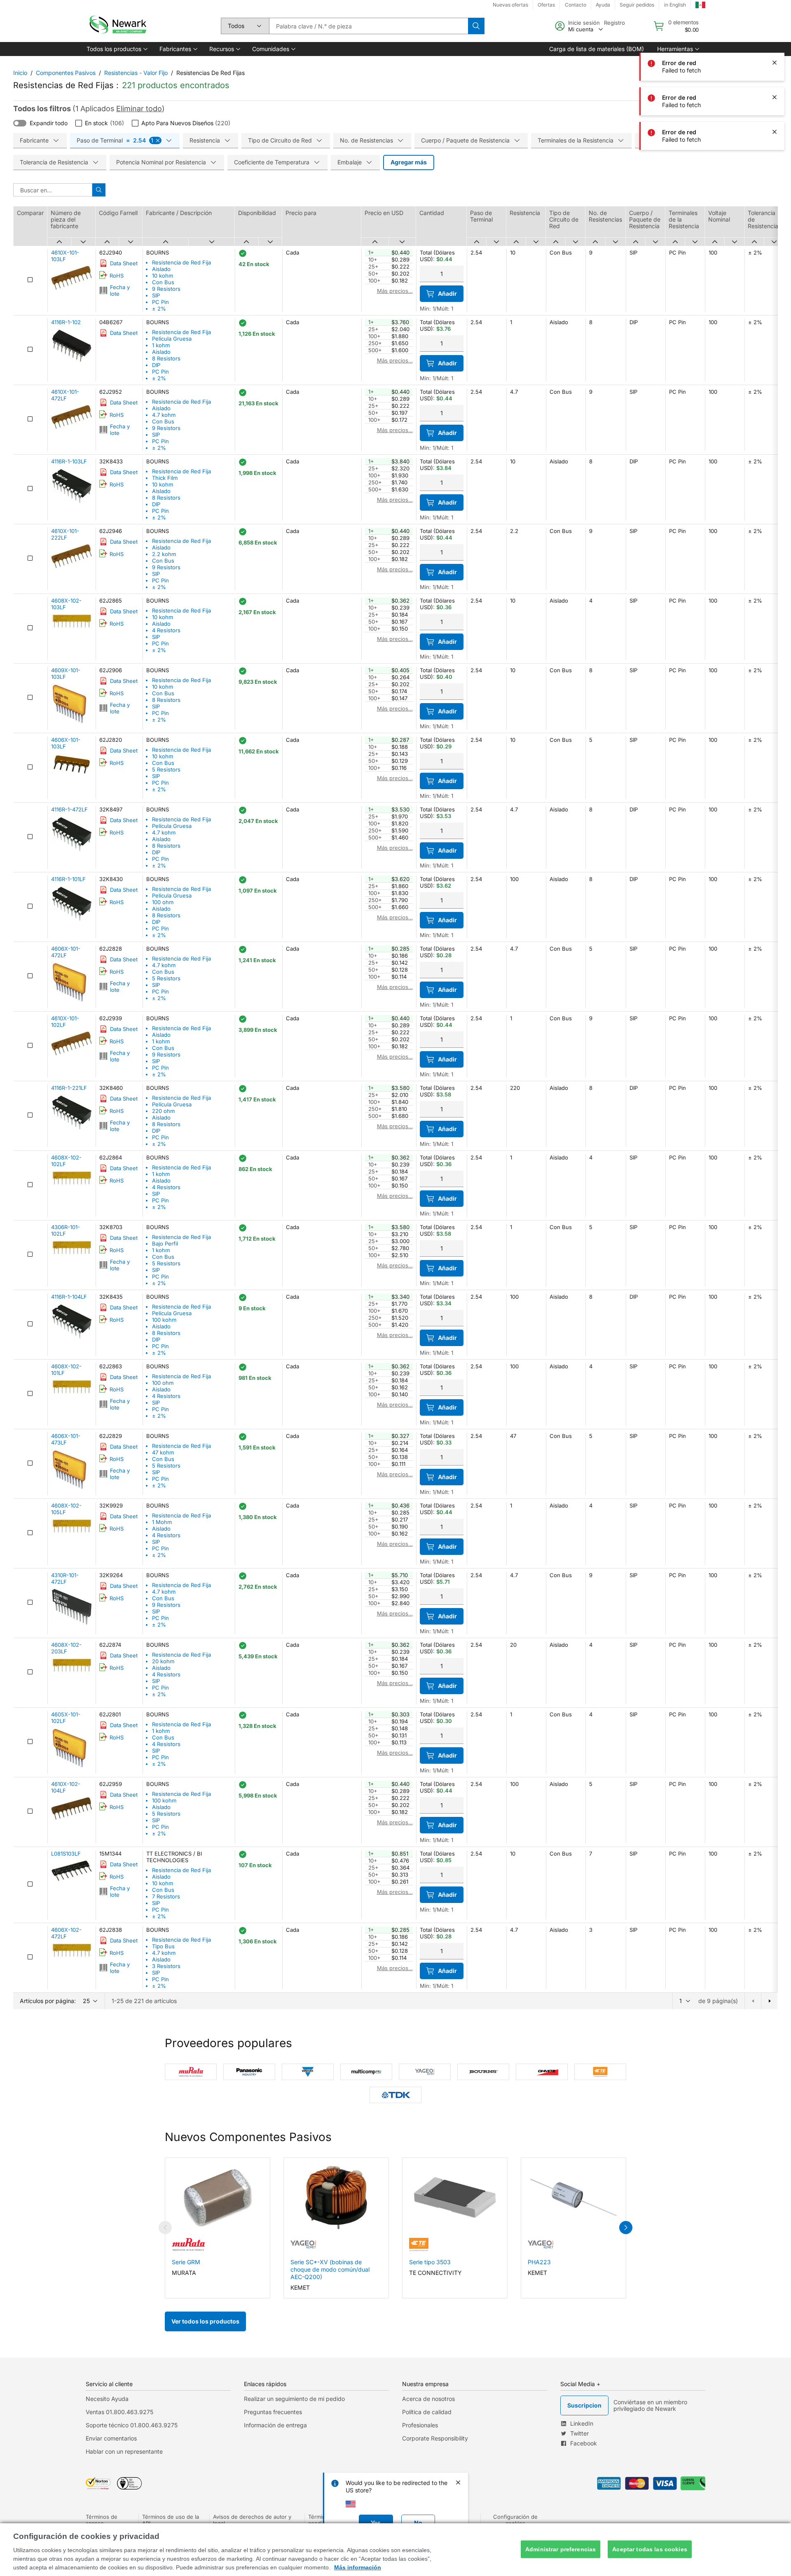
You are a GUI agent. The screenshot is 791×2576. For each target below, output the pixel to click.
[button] (116, 49)
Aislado (161, 269)
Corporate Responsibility (435, 2438)
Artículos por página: (48, 2001)
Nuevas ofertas (510, 5)
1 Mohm (162, 1522)
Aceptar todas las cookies (650, 2549)
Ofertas (546, 5)
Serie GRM (186, 2262)
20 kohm (163, 1661)
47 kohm (163, 1452)
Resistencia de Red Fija (181, 262)
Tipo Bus (163, 1946)
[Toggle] (20, 123)
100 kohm (164, 1320)
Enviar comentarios (111, 2438)
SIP (156, 295)
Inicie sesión (584, 23)
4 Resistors (166, 630)
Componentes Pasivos (66, 73)
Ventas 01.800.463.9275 (119, 2412)
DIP (156, 365)
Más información (358, 2567)
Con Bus (163, 282)
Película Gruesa (172, 339)
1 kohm (161, 345)
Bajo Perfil (165, 1244)
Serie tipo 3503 (430, 2262)
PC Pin (160, 302)
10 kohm (163, 276)
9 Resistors (166, 289)
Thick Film (165, 478)
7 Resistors (166, 1896)
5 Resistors (166, 769)
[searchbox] (369, 26)
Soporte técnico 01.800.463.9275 (132, 2425)
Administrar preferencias (560, 2549)
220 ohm (163, 1111)
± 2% (159, 309)
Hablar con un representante (124, 2451)
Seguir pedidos (637, 5)
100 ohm (163, 902)
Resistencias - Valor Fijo (136, 73)
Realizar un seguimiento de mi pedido (294, 2399)
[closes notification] (775, 63)
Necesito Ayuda (107, 2399)
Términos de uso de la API (171, 2520)
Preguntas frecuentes (273, 2412)
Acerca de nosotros (428, 2399)
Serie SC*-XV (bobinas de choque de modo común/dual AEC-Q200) (330, 2269)
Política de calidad (427, 2412)
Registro (614, 23)
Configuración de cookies (515, 2520)
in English (675, 5)
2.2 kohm (164, 554)
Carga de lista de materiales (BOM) (597, 49)
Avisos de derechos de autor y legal (252, 2520)
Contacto (576, 5)
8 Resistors (166, 358)
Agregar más (409, 162)
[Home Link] (117, 26)
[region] (395, 2550)
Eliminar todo (139, 109)
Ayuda (603, 5)
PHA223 (539, 2262)
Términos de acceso (102, 2520)
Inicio (20, 73)
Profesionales (420, 2425)
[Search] (476, 26)
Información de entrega (275, 2425)
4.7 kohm (164, 415)
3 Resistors (166, 1966)
